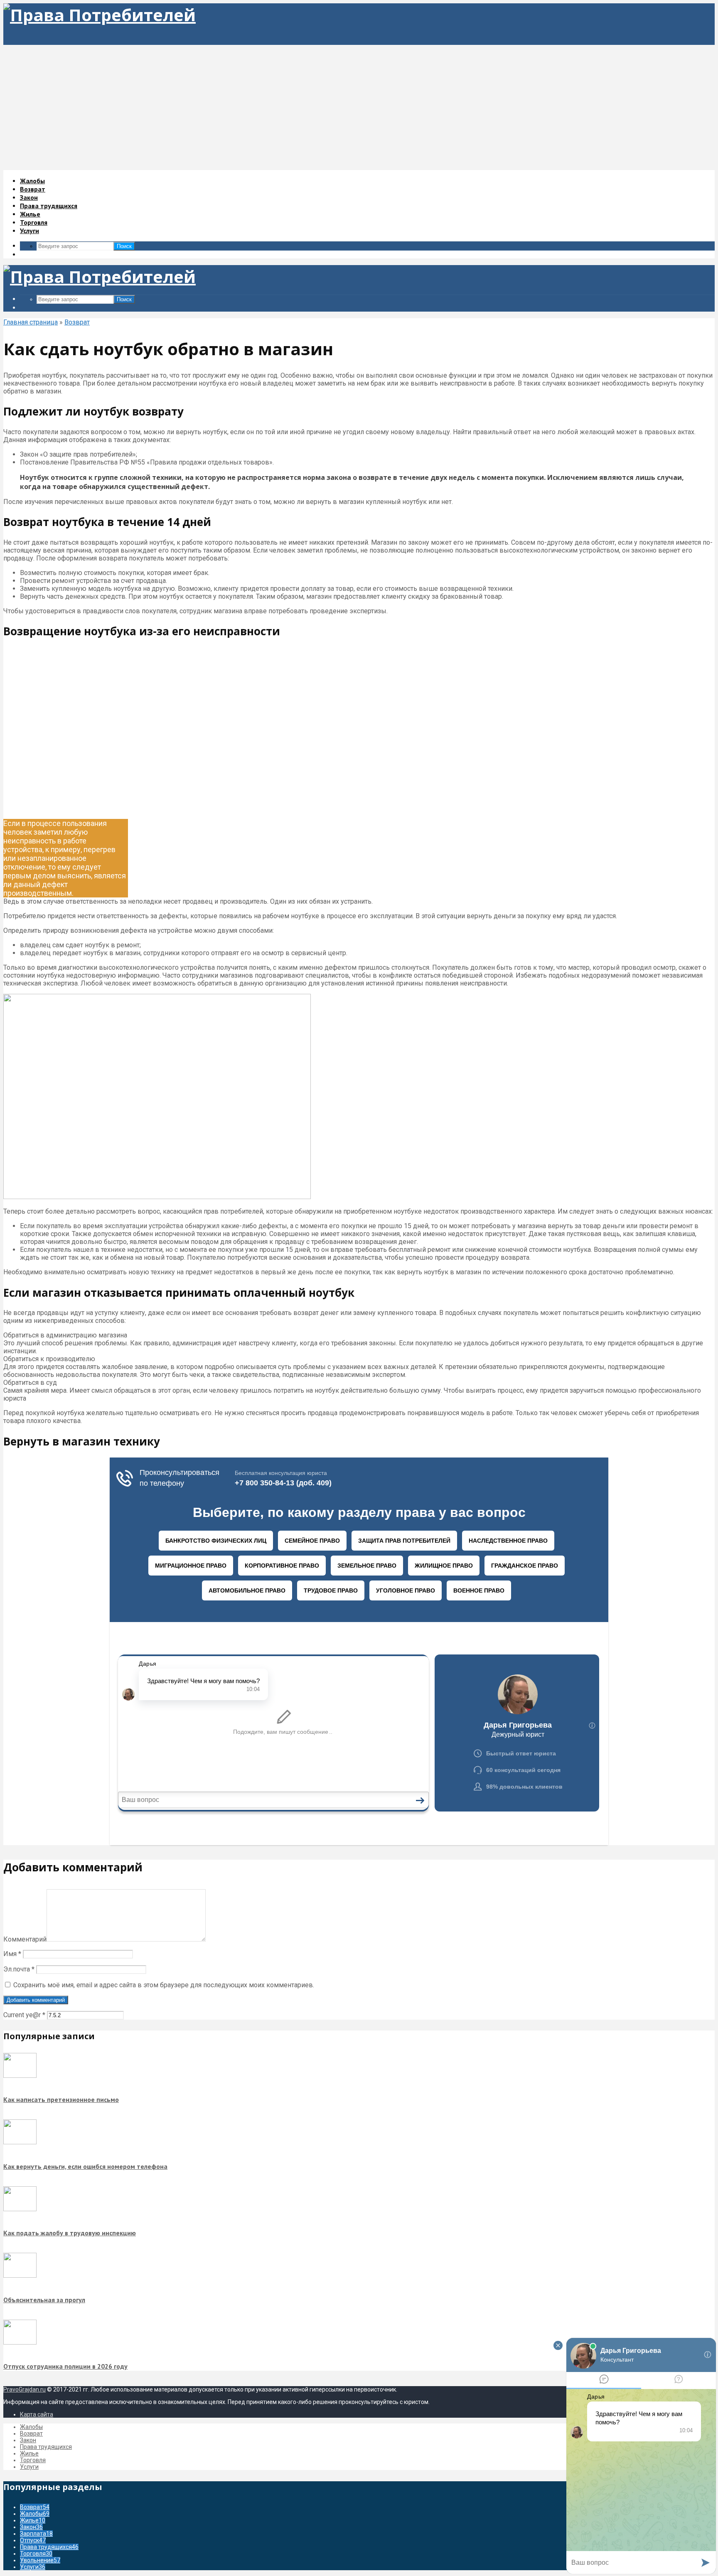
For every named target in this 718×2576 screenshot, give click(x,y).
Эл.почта (19, 1969)
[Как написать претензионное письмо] (20, 2076)
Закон (29, 197)
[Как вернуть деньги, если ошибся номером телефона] (20, 2142)
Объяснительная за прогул (44, 2300)
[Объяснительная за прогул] (20, 2276)
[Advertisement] (359, 107)
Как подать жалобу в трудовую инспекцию (70, 2233)
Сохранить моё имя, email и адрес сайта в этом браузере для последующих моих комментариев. (164, 1985)
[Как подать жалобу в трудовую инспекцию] (20, 2209)
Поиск (124, 246)
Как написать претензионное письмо (61, 2099)
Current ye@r (24, 2015)
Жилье (30, 214)
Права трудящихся (49, 206)
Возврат (33, 189)
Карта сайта (37, 2414)
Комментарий (25, 1939)
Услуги (30, 231)
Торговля (34, 222)
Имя (12, 1954)
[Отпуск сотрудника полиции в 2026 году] (20, 2342)
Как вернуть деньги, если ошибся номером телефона (85, 2166)
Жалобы (32, 181)
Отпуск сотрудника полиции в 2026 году (65, 2366)
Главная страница (31, 322)
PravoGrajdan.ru (25, 2389)
